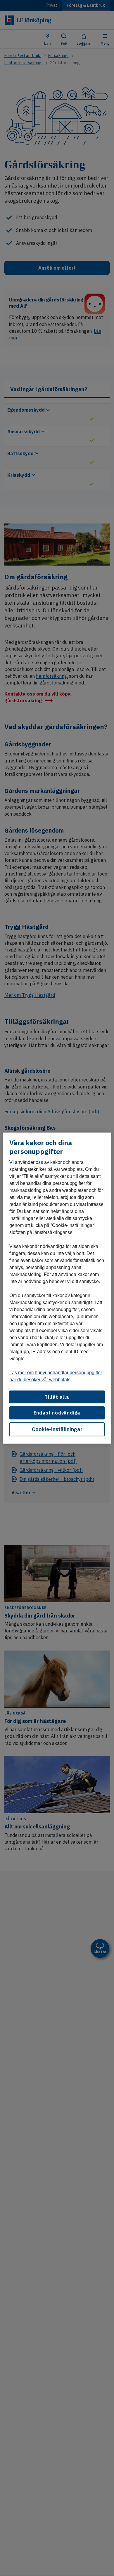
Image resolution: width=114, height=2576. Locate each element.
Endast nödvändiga (57, 1413)
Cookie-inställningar (57, 1429)
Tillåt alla (57, 1397)
